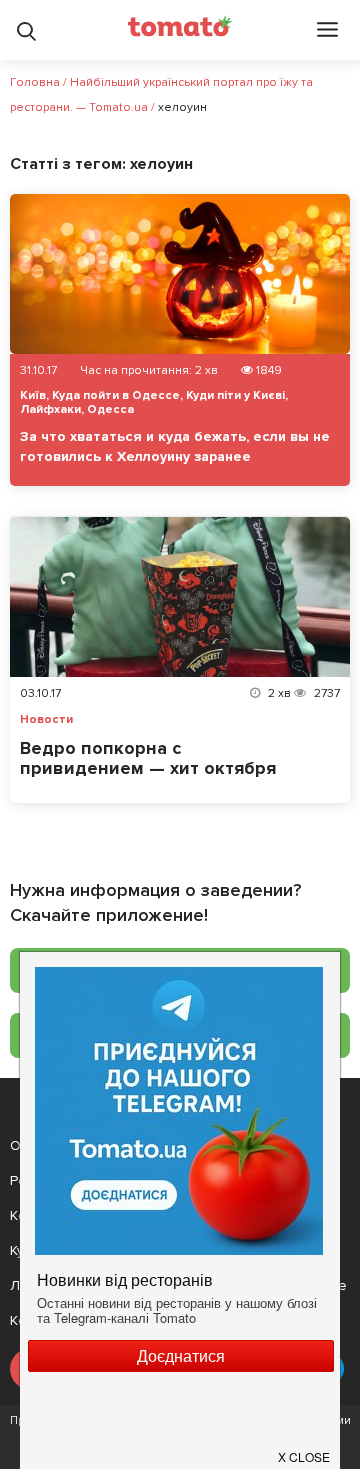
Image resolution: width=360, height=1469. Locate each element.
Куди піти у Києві (235, 395)
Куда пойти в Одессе (116, 395)
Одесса (110, 409)
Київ (33, 395)
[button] (305, 1449)
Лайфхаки (50, 409)
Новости (46, 720)
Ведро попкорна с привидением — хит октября (148, 758)
